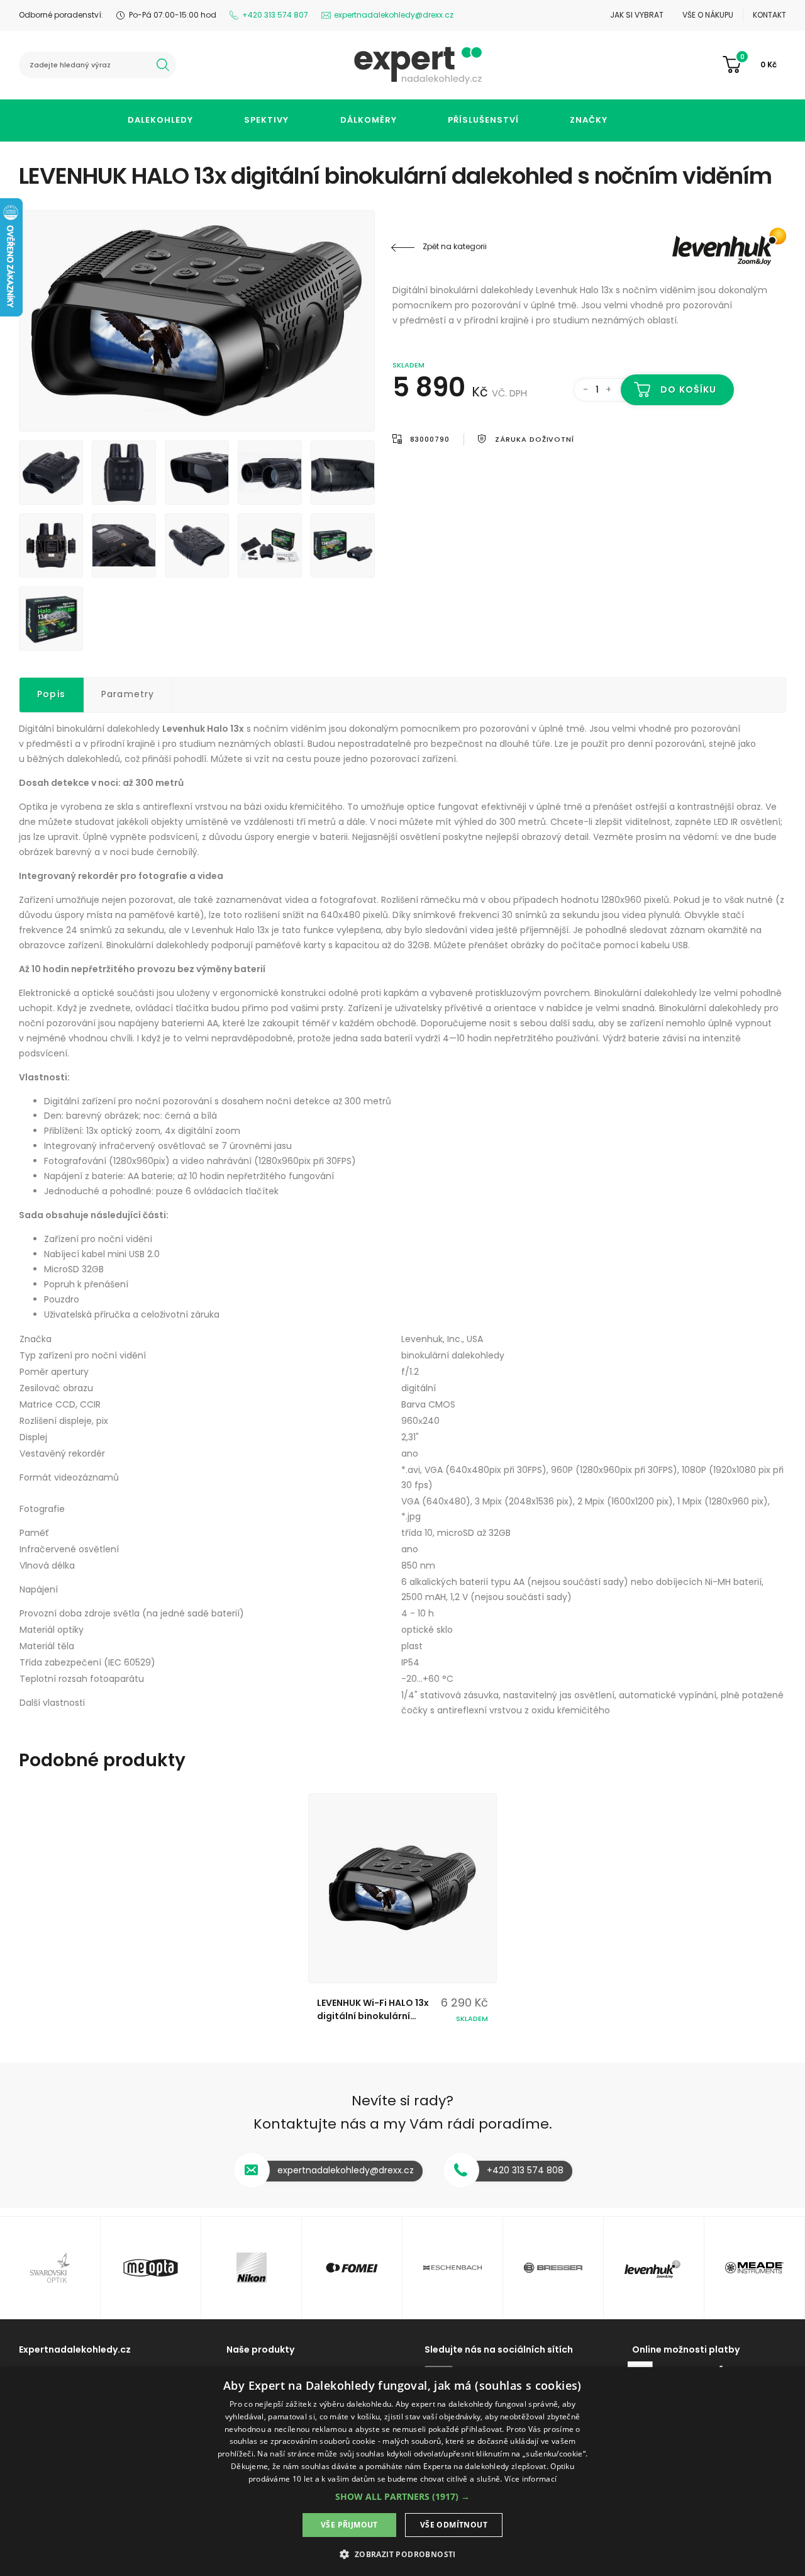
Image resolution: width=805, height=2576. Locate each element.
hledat (163, 65)
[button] (402, 2496)
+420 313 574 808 (525, 2170)
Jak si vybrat (637, 15)
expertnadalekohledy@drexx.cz (394, 15)
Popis (51, 694)
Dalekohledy (160, 120)
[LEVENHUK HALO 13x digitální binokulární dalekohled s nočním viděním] (197, 321)
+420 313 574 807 (275, 15)
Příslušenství (483, 120)
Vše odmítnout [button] (454, 2525)
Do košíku (688, 389)
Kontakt (769, 15)
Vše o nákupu (708, 15)
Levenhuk (711, 247)
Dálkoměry (369, 120)
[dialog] (402, 2472)
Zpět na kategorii (455, 246)
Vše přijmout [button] (349, 2525)
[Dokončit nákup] (754, 65)
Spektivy (266, 120)
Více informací (530, 2479)
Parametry (128, 694)
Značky (589, 120)
